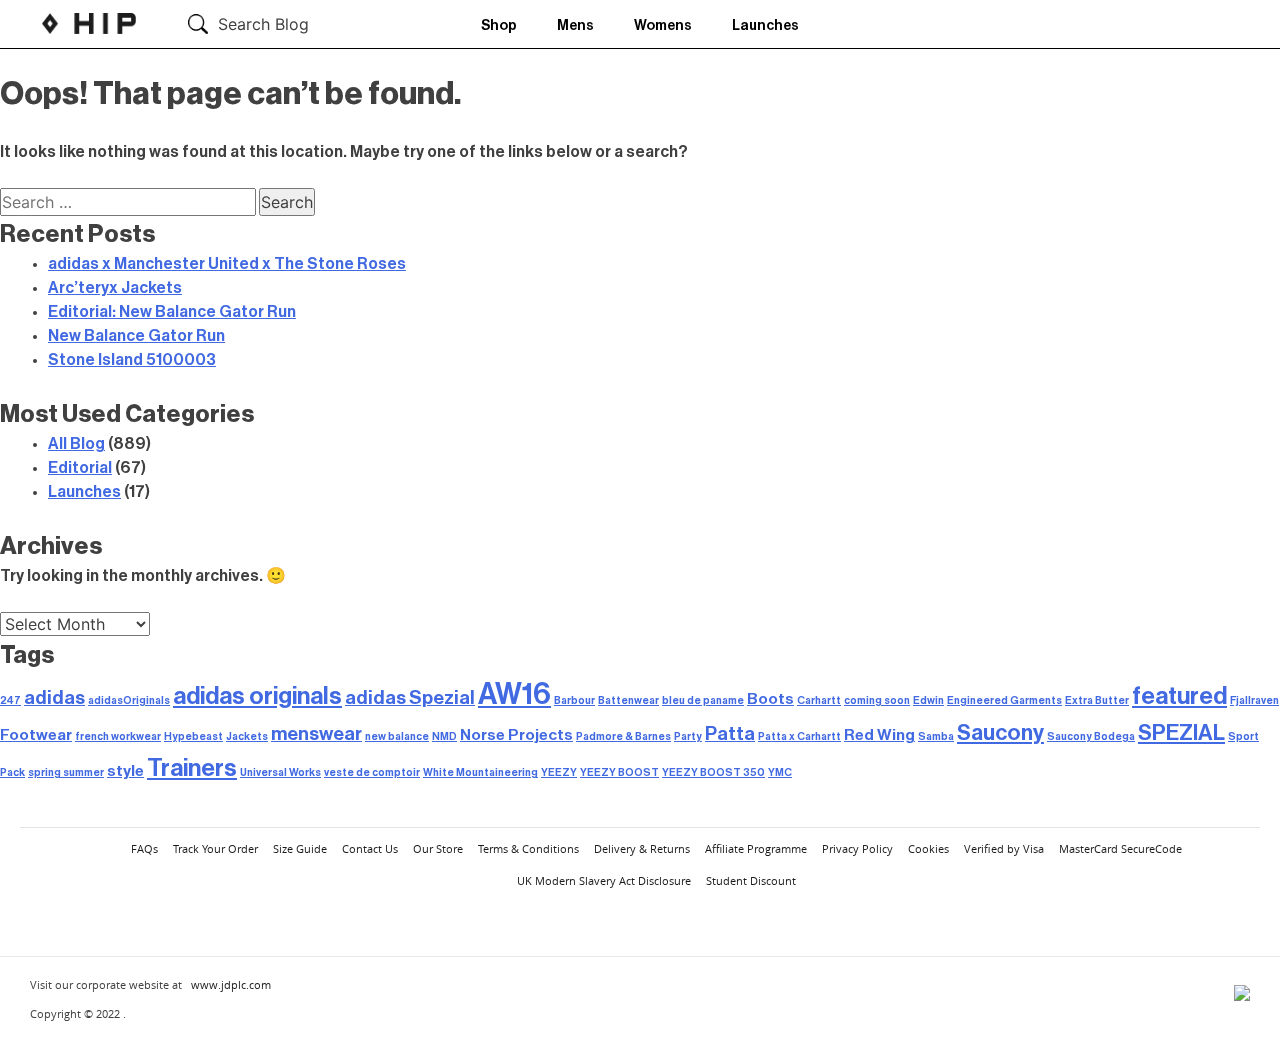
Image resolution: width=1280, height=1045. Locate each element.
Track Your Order (215, 848)
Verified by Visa (1004, 848)
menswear (316, 734)
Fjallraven (1254, 700)
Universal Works (280, 772)
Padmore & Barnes (623, 736)
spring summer (66, 772)
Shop (499, 26)
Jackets (247, 736)
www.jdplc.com (231, 984)
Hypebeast (193, 736)
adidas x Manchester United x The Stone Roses (227, 264)
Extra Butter (1097, 700)
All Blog (76, 444)
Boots (770, 699)
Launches (765, 26)
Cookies (928, 848)
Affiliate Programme (756, 848)
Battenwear (628, 700)
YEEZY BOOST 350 (713, 772)
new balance (397, 736)
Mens (575, 26)
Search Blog (263, 24)
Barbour (574, 700)
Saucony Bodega (1091, 736)
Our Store (438, 848)
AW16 (514, 694)
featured (1179, 696)
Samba (936, 736)
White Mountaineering (480, 772)
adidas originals (257, 696)
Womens (663, 26)
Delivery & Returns (642, 848)
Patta (730, 734)
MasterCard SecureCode (1120, 848)
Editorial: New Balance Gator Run (172, 312)
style (125, 771)
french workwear (118, 736)
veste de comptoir (372, 772)
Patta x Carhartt (799, 736)
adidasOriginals (129, 700)
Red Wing (879, 735)
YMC (780, 772)
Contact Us (370, 848)
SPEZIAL (1181, 733)
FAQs (144, 848)
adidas (54, 698)
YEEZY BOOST (619, 772)
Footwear (36, 735)
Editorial (80, 468)
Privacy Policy (857, 848)
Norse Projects (516, 735)
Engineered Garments (1004, 700)
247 (10, 700)
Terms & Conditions (528, 848)
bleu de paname (703, 700)
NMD (444, 736)
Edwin (928, 700)
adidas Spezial (410, 698)
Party (688, 736)
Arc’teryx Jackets (115, 288)
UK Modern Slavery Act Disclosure (604, 880)
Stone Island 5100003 (132, 360)
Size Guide (300, 848)
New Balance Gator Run (136, 336)
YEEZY (559, 772)
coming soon (877, 700)
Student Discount (751, 880)
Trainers (192, 768)
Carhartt (819, 700)
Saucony (1000, 733)
